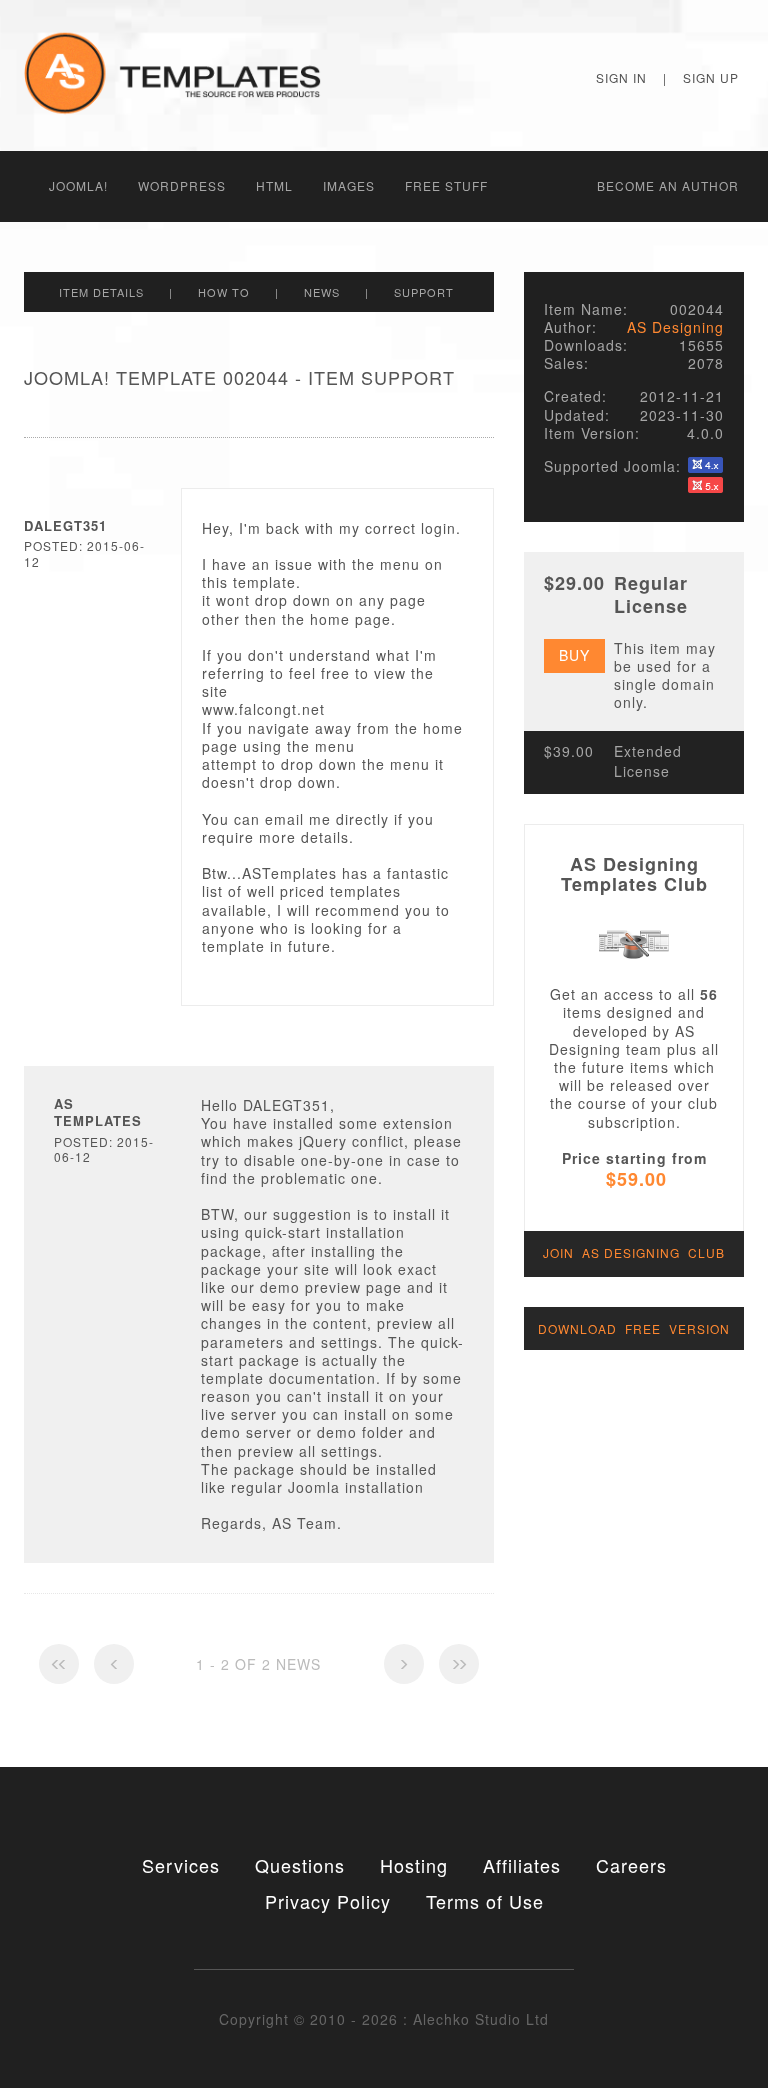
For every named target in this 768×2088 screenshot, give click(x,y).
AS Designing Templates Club (634, 874)
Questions (300, 1865)
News (322, 292)
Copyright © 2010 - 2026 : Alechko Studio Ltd (384, 2019)
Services (181, 1865)
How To (224, 292)
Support (424, 292)
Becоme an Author (668, 185)
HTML (274, 185)
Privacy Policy (328, 1901)
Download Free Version (634, 1328)
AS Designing (675, 327)
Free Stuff (446, 185)
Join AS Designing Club (634, 1252)
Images (349, 185)
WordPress (182, 185)
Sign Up (711, 77)
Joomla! (78, 185)
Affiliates (522, 1865)
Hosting (414, 1865)
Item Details (101, 292)
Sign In (621, 77)
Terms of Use (485, 1901)
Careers (631, 1865)
